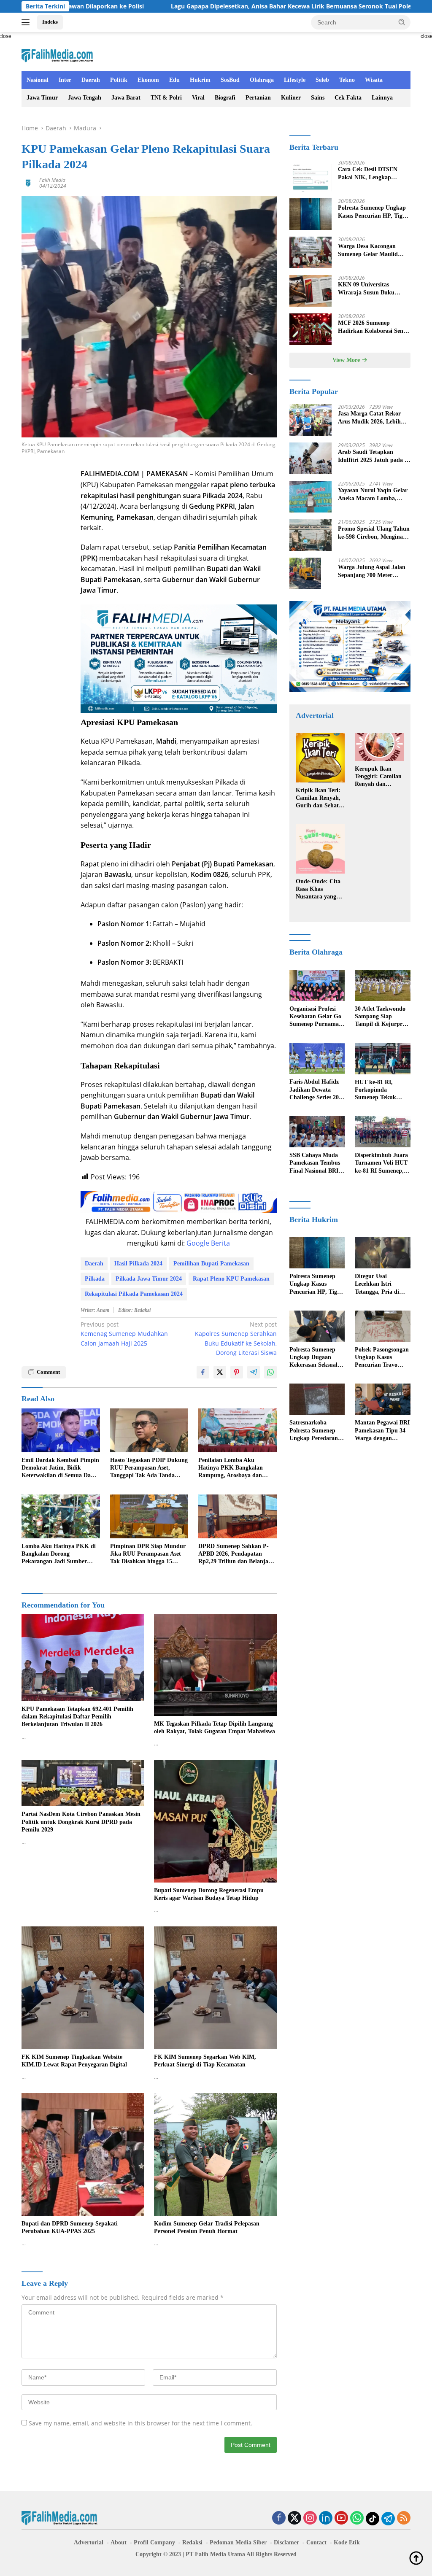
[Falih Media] (57, 55)
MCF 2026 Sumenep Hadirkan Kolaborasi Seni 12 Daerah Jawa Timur (371, 327)
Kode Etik (347, 2542)
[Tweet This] (220, 1372)
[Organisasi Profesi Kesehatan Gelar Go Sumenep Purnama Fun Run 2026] (317, 985)
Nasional (38, 80)
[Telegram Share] (254, 1372)
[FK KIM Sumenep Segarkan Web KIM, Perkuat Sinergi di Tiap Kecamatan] (215, 1988)
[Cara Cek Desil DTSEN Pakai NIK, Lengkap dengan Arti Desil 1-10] (310, 176)
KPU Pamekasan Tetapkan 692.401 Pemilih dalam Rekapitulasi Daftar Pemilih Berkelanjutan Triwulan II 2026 (77, 1717)
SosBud (230, 80)
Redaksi (192, 2542)
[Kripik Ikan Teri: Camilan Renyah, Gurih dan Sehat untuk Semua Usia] (320, 758)
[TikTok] (373, 2519)
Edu (174, 80)
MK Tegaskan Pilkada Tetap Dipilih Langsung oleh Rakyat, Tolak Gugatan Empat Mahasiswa (215, 1728)
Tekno (347, 80)
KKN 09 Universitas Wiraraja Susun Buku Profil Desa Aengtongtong (371, 289)
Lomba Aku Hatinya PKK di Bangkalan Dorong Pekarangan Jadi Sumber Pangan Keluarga (59, 1554)
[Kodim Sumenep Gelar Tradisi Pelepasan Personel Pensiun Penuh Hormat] (215, 2154)
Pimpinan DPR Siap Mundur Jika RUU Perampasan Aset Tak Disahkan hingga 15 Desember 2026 (148, 1554)
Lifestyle (295, 80)
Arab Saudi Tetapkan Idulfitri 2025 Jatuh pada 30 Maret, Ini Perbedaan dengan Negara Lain (374, 456)
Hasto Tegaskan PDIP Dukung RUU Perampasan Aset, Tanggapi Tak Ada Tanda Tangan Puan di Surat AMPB (149, 1468)
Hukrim (200, 80)
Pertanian (258, 98)
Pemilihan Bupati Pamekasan (211, 1264)
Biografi (225, 98)
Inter (65, 80)
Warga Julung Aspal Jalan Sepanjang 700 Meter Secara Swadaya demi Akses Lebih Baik (374, 571)
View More (347, 360)
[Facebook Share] (203, 1372)
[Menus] (27, 22)
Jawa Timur (42, 98)
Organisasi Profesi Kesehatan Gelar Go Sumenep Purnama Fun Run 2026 (315, 1017)
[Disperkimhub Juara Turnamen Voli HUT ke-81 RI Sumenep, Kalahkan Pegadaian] (383, 1132)
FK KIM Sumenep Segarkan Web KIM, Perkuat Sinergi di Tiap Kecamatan (205, 2061)
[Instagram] (310, 2518)
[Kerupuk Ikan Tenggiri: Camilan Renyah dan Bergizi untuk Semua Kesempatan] (379, 747)
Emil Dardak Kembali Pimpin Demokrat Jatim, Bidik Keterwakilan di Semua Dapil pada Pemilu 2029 (60, 1468)
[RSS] (404, 2518)
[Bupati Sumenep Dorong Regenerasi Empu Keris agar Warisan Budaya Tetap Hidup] (215, 1821)
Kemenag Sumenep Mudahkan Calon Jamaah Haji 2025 (124, 1334)
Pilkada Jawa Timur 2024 (149, 1279)
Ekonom (148, 80)
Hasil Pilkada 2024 (138, 1264)
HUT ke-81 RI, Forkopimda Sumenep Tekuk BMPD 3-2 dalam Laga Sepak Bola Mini (377, 1090)
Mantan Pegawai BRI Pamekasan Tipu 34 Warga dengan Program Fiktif (382, 1431)
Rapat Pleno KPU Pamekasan (231, 1279)
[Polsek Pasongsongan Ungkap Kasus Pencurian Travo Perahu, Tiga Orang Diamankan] (383, 1326)
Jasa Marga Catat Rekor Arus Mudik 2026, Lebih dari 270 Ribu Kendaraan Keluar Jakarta (371, 418)
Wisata (374, 80)
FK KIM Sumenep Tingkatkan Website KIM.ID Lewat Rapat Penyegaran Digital (74, 2061)
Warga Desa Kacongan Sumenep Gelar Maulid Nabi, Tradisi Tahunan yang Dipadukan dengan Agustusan (374, 250)
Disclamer (286, 2542)
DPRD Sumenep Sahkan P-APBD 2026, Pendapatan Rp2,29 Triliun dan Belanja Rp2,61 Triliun (234, 1554)
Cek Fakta (348, 98)
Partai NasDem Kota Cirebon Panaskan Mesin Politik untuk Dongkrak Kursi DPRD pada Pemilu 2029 (81, 1822)
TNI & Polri (166, 98)
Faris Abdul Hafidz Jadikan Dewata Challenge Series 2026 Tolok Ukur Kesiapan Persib (317, 1090)
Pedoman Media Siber (238, 2542)
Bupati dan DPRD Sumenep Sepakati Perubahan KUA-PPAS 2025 (70, 2227)
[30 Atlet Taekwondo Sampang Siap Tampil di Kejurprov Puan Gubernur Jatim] (383, 985)
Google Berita (208, 1243)
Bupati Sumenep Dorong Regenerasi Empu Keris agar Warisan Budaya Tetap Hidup (209, 1894)
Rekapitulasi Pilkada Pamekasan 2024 (134, 1294)
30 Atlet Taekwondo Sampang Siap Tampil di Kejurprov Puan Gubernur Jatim (382, 1017)
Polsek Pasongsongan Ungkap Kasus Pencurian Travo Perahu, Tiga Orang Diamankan (382, 1358)
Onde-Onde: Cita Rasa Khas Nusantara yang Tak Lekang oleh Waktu (318, 890)
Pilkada (95, 1279)
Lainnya (382, 98)
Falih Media (52, 180)
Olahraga (262, 80)
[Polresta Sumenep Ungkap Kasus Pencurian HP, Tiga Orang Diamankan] (310, 214)
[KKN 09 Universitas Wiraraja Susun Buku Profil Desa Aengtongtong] (310, 291)
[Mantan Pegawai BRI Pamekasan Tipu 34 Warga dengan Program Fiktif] (383, 1399)
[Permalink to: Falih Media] (28, 182)
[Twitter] (294, 2518)
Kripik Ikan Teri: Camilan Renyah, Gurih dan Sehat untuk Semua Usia (319, 798)
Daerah (91, 80)
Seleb (322, 80)
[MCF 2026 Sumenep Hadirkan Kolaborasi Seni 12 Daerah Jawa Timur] (310, 329)
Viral (198, 98)
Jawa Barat (126, 98)
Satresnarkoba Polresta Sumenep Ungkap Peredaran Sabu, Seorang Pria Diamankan (314, 1431)
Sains (318, 98)
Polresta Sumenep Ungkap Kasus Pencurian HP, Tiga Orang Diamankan (372, 212)
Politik (119, 80)
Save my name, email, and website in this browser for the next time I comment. (140, 2423)
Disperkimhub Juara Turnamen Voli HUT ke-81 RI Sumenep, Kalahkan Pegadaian (382, 1163)
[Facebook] (279, 2518)
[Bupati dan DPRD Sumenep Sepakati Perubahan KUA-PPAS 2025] (83, 2154)
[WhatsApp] (357, 2518)
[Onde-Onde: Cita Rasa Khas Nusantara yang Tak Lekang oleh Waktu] (320, 849)
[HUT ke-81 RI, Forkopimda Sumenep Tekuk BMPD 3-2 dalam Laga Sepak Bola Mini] (383, 1059)
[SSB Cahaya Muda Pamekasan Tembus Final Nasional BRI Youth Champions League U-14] (317, 1132)
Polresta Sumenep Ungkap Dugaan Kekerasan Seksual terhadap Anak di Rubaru (313, 1358)
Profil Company (154, 2542)
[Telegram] (388, 2519)
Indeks (50, 22)
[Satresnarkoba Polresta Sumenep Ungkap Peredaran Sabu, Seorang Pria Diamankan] (317, 1399)
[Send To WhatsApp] (270, 1372)
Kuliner (291, 98)
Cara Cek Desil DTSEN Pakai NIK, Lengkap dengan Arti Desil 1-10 (368, 174)
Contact (316, 2542)
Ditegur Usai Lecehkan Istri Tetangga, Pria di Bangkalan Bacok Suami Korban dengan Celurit (377, 1284)
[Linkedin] (326, 2518)
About (119, 2542)
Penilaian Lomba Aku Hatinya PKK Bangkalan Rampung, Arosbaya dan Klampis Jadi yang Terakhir (234, 1468)
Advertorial (89, 2542)
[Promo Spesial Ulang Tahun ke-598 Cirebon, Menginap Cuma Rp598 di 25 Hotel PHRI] (310, 535)
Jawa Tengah (85, 98)
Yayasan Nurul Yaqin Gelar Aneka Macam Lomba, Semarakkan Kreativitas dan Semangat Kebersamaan (373, 495)
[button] (402, 22)
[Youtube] (341, 2518)
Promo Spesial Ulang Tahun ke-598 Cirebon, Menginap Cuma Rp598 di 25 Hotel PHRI (374, 533)
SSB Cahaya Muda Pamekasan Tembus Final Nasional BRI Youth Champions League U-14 (315, 1163)
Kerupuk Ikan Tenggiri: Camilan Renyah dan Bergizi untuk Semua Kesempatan (378, 777)
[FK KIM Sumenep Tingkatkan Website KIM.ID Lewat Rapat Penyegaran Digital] (83, 1988)
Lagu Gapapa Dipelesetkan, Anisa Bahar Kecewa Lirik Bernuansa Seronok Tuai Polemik (189, 6)
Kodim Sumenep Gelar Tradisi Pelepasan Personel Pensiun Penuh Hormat (207, 2227)
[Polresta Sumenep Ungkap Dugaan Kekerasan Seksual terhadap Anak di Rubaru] (317, 1326)
